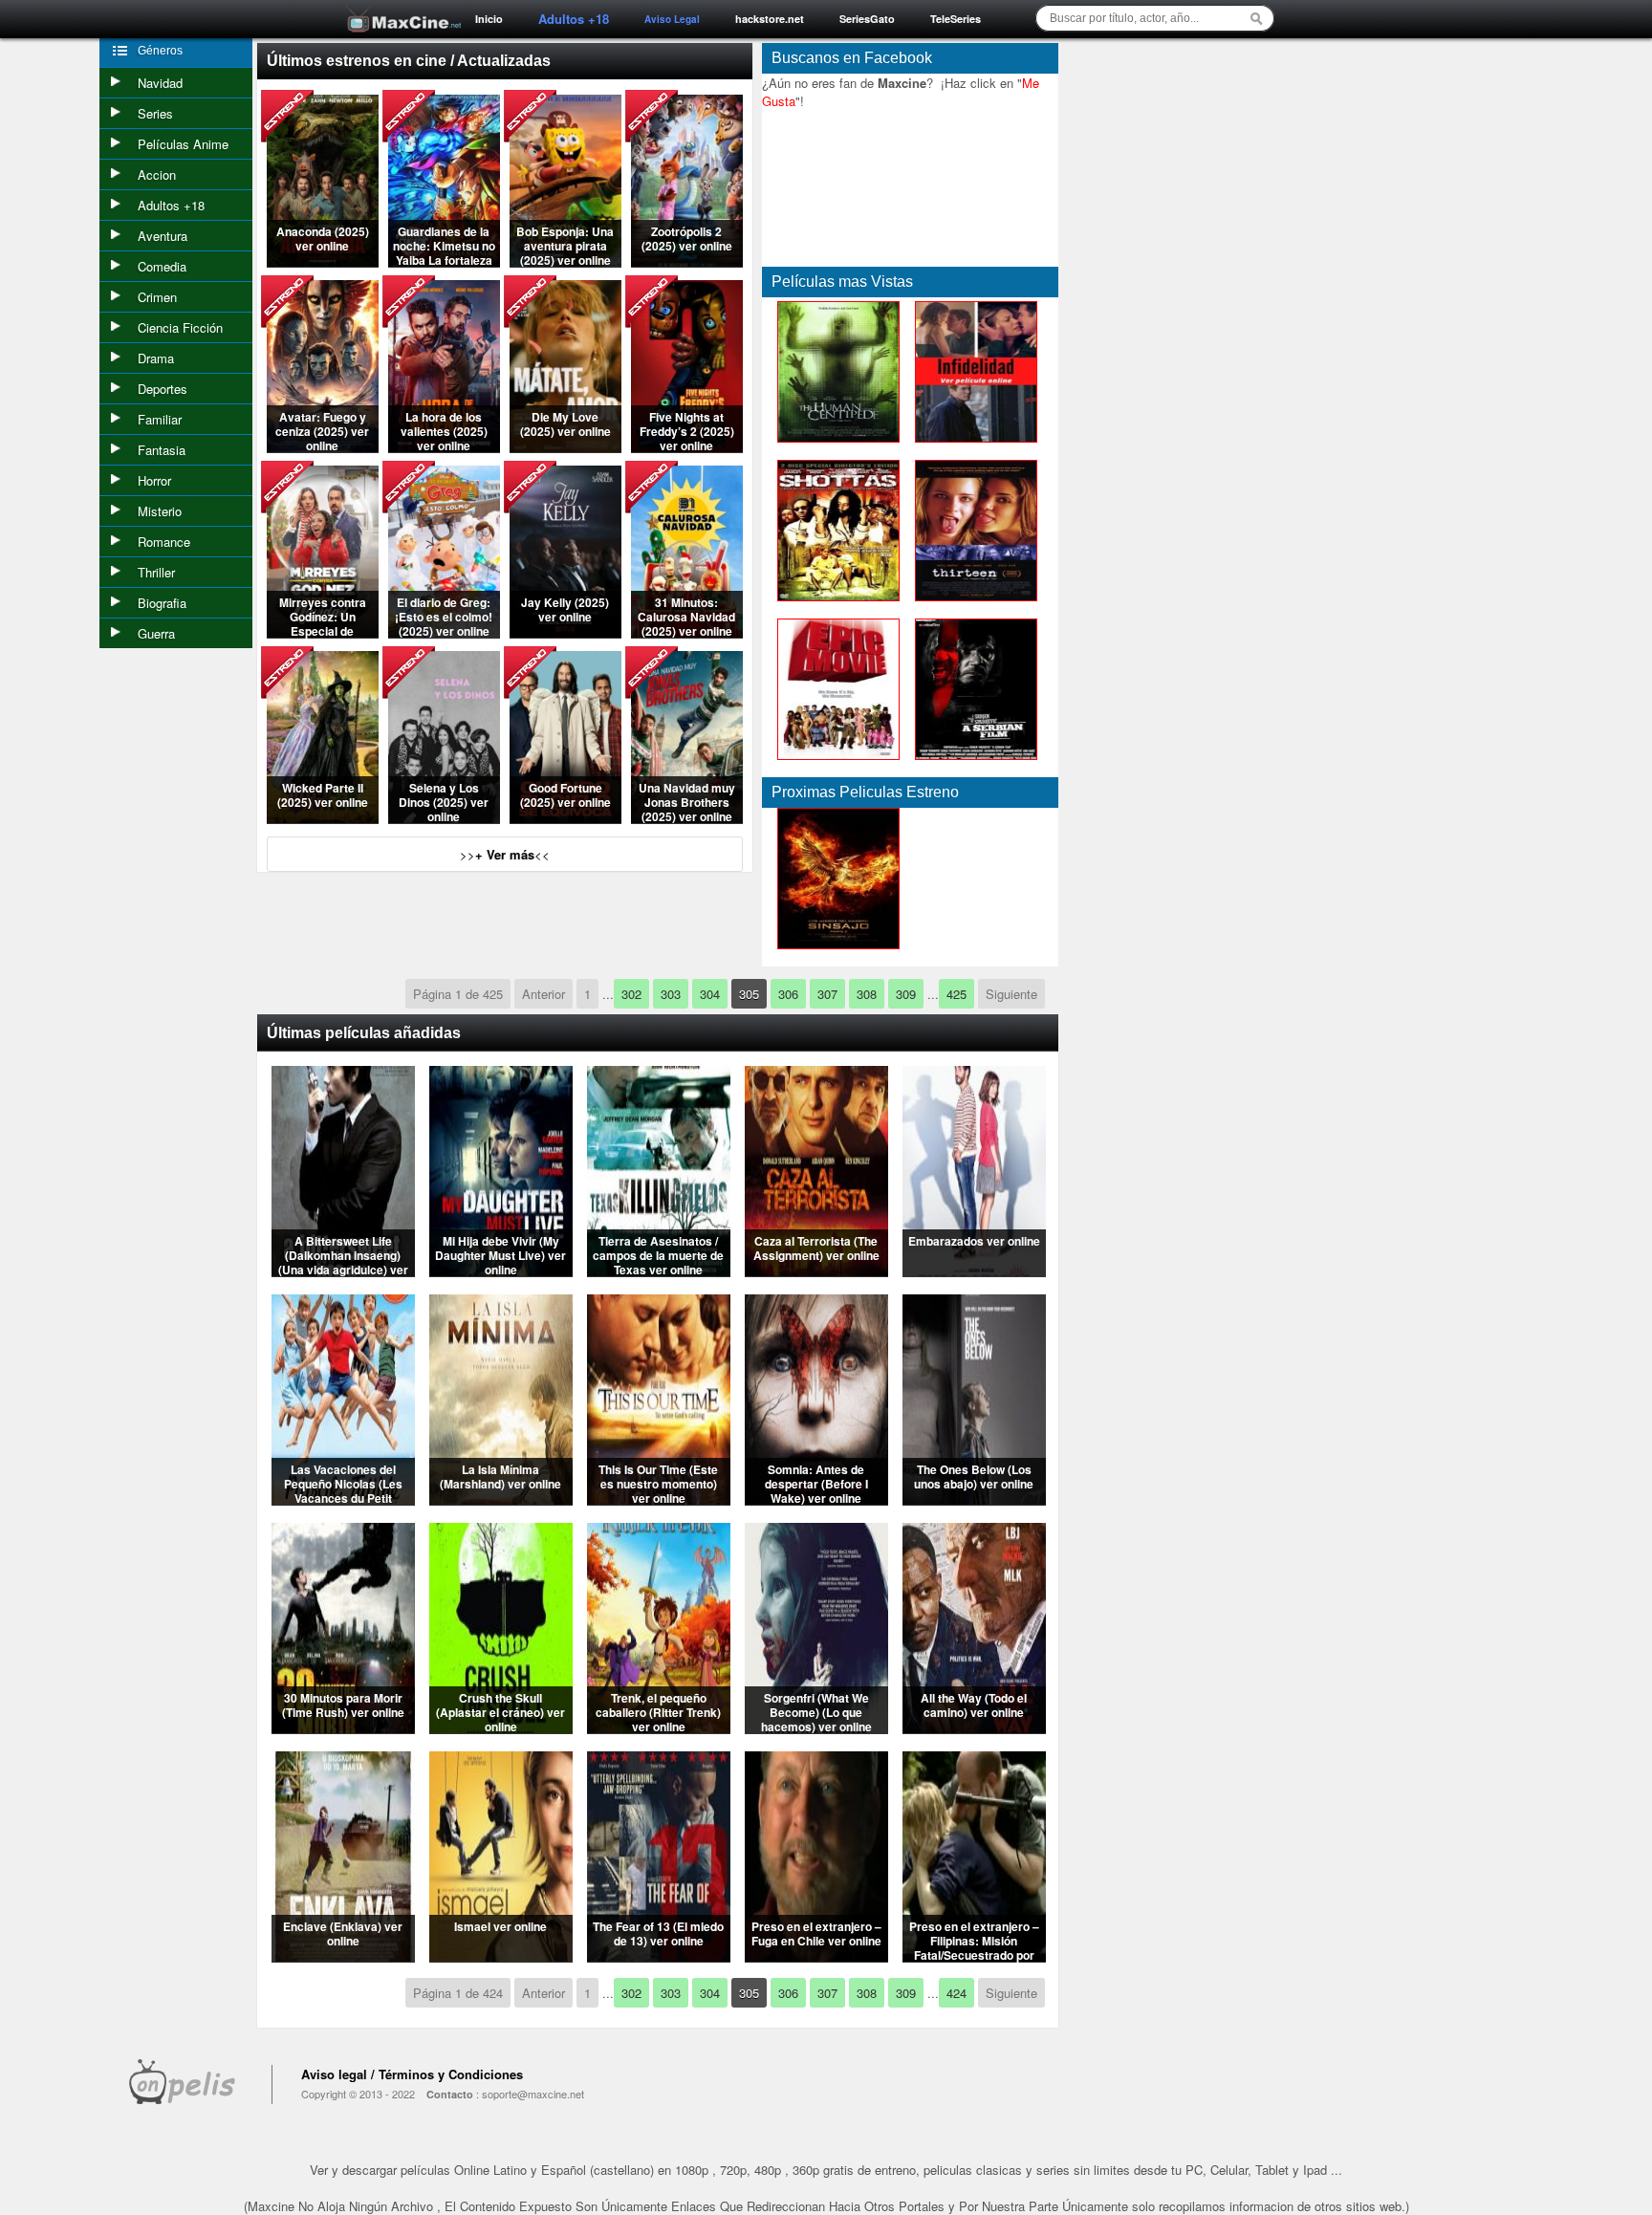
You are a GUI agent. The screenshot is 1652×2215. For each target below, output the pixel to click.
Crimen (157, 297)
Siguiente (1011, 994)
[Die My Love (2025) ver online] (565, 447)
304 (710, 994)
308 (867, 994)
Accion (157, 174)
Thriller (156, 572)
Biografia (162, 603)
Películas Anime (183, 144)
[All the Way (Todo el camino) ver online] (974, 1728)
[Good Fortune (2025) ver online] (565, 818)
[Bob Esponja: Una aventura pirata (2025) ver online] (565, 261)
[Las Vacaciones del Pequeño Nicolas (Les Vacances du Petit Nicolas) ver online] (343, 1499)
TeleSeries (956, 19)
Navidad (160, 83)
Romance (164, 542)
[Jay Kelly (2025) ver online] (565, 632)
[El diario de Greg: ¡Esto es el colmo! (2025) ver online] (444, 632)
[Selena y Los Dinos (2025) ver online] (444, 818)
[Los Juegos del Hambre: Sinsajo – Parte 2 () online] (835, 954)
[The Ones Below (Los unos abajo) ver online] (974, 1499)
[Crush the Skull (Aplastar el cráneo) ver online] (501, 1728)
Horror (154, 480)
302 (631, 994)
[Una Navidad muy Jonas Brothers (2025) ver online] (687, 818)
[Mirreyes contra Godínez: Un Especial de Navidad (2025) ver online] (323, 632)
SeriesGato (867, 19)
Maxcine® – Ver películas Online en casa (399, 7)
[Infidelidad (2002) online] (972, 447)
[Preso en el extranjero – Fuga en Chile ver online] (816, 1956)
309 (906, 994)
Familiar (160, 419)
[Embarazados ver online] (974, 1271)
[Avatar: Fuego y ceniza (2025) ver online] (323, 447)
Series (155, 113)
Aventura (163, 236)
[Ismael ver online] (501, 1956)
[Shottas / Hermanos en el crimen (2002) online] (835, 606)
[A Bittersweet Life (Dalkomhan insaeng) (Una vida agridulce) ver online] (343, 1271)
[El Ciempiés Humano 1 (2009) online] (835, 447)
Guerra (156, 633)
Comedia (162, 266)
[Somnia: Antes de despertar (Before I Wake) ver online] (816, 1499)
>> (505, 854)
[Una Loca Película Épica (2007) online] (835, 764)
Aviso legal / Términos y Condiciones (412, 2074)
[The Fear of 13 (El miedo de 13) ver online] (659, 1956)
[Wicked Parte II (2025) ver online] (323, 818)
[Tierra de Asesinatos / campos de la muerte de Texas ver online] (659, 1271)
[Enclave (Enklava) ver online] (343, 1956)
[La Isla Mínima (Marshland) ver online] (501, 1499)
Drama (156, 358)
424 (956, 1993)
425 (956, 994)
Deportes (163, 389)
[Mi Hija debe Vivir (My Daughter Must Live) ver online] (501, 1271)
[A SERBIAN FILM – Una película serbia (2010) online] (972, 764)
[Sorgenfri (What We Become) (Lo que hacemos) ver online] (816, 1728)
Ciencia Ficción (180, 327)
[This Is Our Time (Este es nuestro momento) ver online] (659, 1499)
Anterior (543, 994)
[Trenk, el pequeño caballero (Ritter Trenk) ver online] (659, 1728)
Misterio (160, 511)
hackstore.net (770, 19)
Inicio (489, 19)
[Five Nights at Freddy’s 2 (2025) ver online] (687, 447)
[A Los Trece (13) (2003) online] (972, 606)
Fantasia (162, 450)
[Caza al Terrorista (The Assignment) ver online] (816, 1271)
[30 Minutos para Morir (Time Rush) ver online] (343, 1728)
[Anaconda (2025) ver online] (323, 261)
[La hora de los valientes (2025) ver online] (444, 447)
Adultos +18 (171, 205)
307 (827, 994)
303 (671, 994)
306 (788, 994)
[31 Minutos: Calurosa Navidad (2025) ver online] (687, 632)
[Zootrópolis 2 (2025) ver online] (687, 261)
